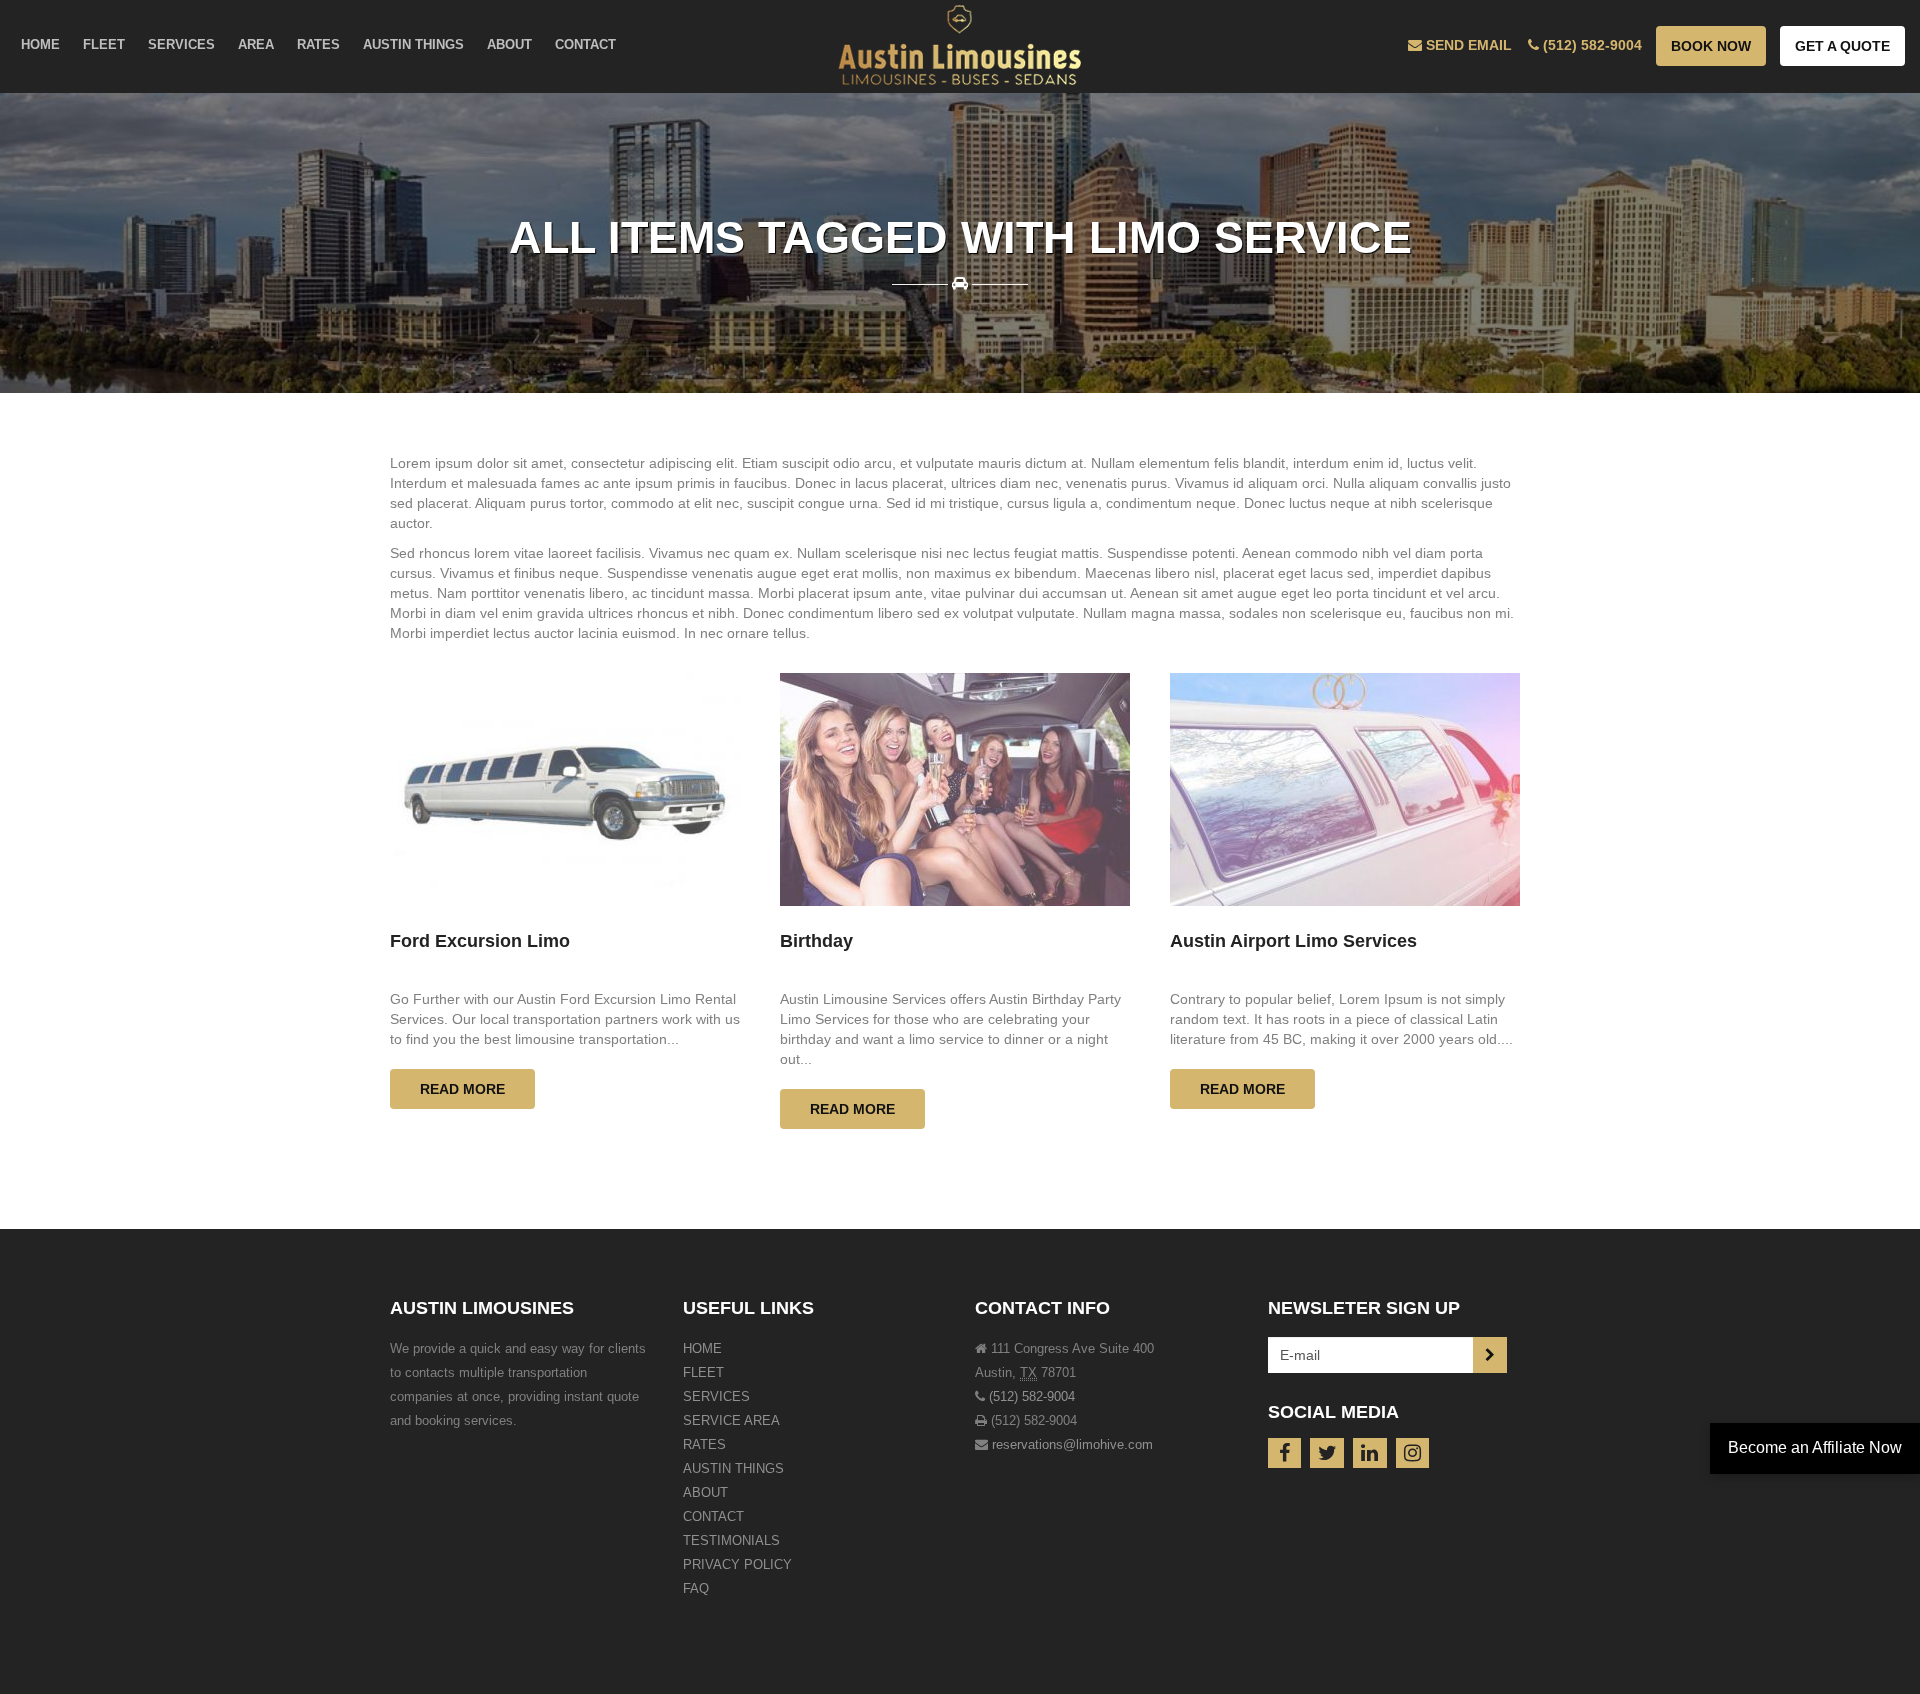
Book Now (1711, 46)
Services (716, 1396)
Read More (462, 1089)
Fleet (703, 1372)
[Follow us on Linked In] (1370, 1453)
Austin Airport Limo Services (1293, 941)
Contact (713, 1516)
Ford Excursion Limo (480, 941)
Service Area (731, 1420)
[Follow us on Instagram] (1413, 1453)
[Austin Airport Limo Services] (1345, 789)
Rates (704, 1444)
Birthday (816, 941)
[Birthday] (955, 789)
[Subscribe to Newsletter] (1490, 1355)
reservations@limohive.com (1072, 1444)
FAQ (696, 1588)
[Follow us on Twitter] (1327, 1453)
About (705, 1492)
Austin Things (733, 1468)
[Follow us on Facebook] (1285, 1453)
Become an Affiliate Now (1815, 1447)
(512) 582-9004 (1032, 1396)
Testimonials (731, 1540)
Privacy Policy (737, 1564)
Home (702, 1348)
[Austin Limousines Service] (960, 45)
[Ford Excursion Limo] (565, 789)
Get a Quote (1842, 46)
